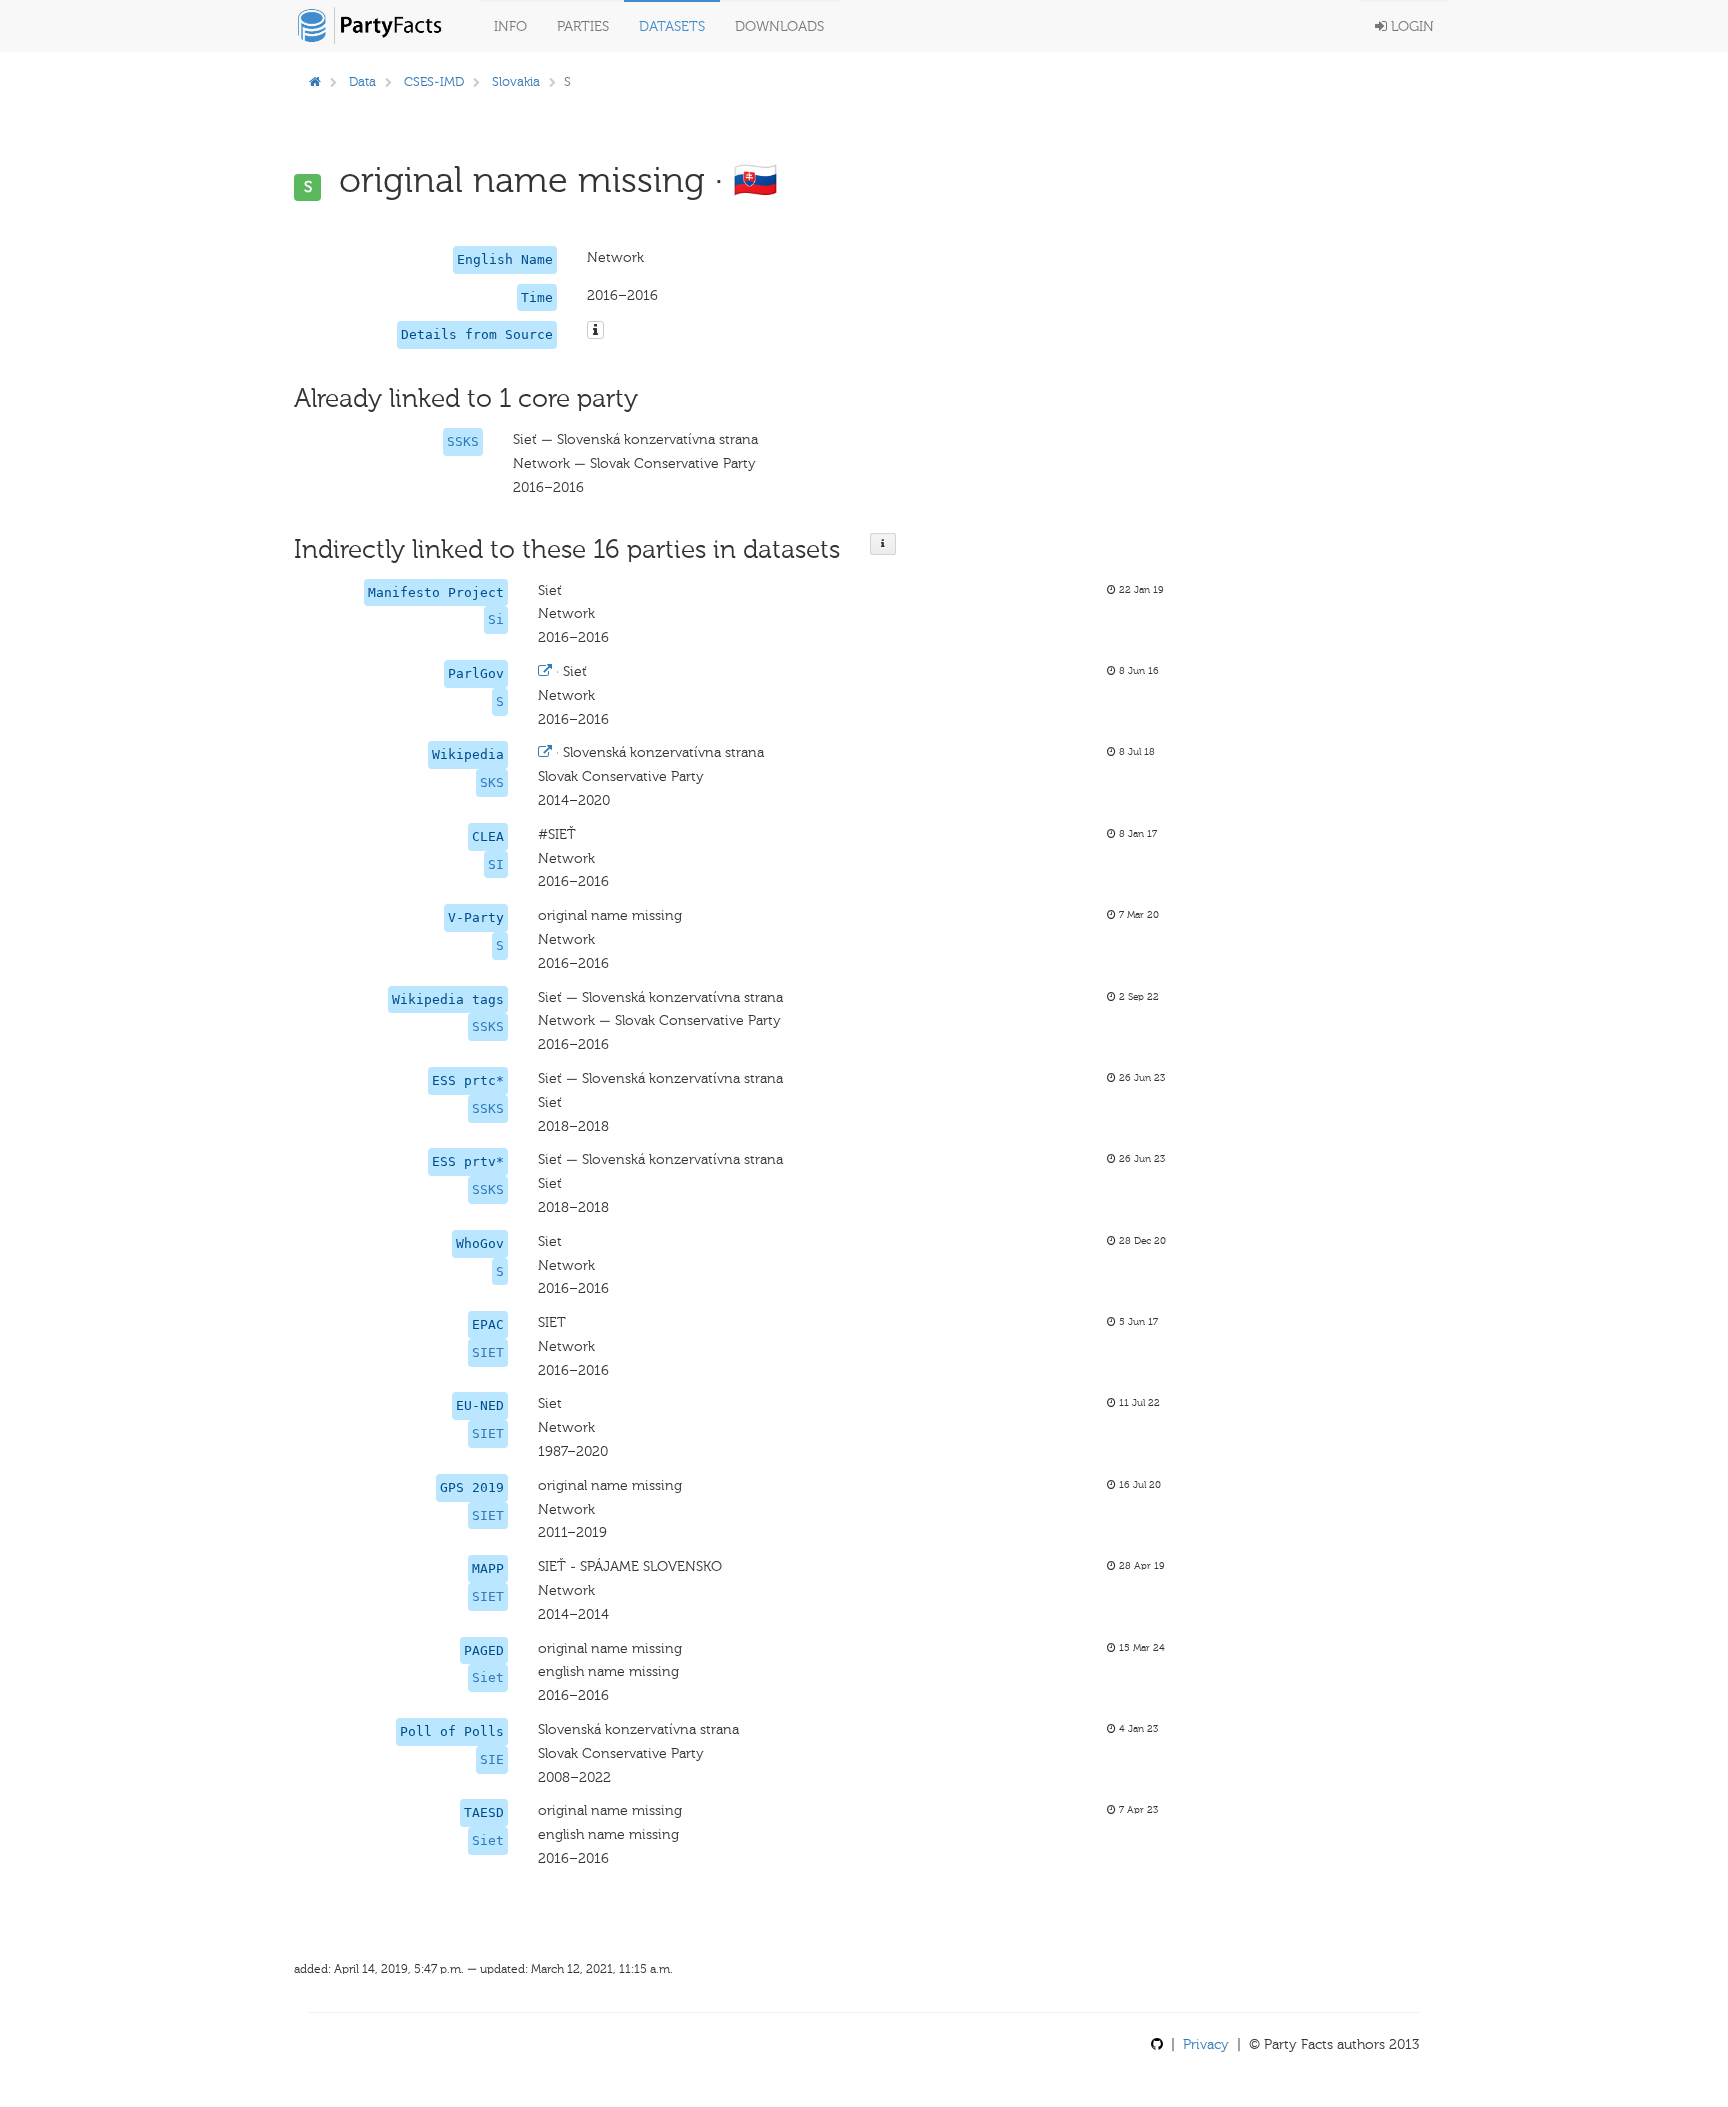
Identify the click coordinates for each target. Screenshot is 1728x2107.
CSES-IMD (434, 81)
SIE (492, 1759)
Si (496, 619)
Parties (583, 26)
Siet (488, 1677)
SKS (492, 782)
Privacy (1206, 2044)
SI (496, 864)
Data (362, 81)
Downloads (779, 26)
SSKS (463, 441)
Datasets (672, 26)
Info (510, 26)
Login (1410, 26)
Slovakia (516, 81)
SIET (488, 1352)
